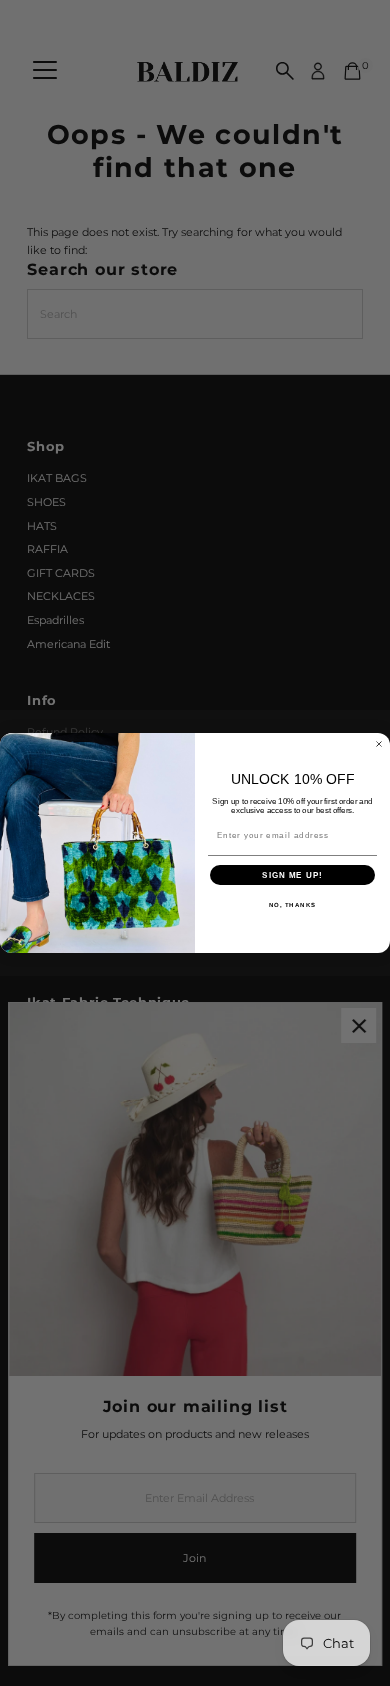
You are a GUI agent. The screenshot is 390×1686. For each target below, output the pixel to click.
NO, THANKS (293, 905)
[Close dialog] (379, 744)
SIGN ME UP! (292, 875)
